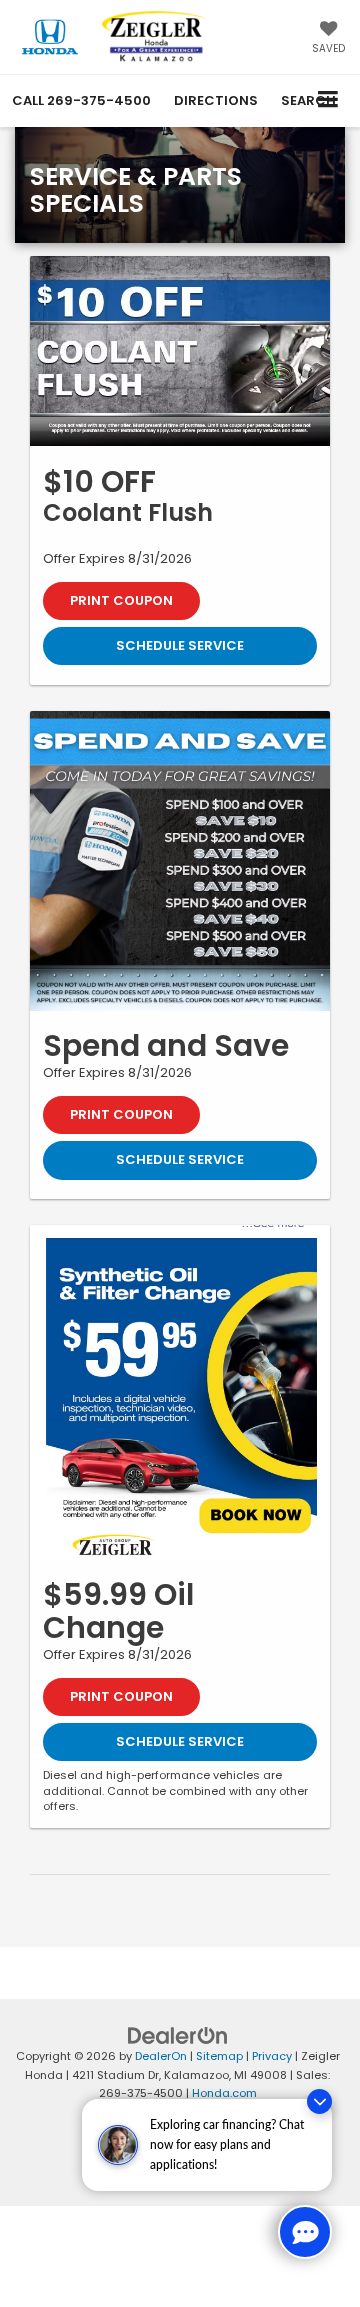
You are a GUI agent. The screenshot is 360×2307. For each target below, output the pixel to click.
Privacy (272, 2056)
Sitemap (219, 2056)
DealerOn (161, 2056)
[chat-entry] (305, 2232)
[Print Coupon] (180, 351)
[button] (81, 100)
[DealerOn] (178, 2035)
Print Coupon (121, 600)
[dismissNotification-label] (319, 2101)
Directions (216, 100)
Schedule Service (180, 645)
